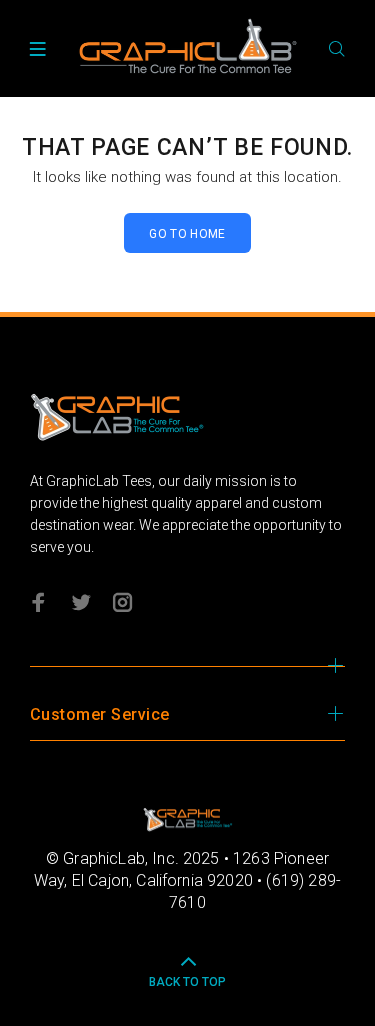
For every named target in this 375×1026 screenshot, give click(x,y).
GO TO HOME (187, 234)
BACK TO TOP (187, 982)
